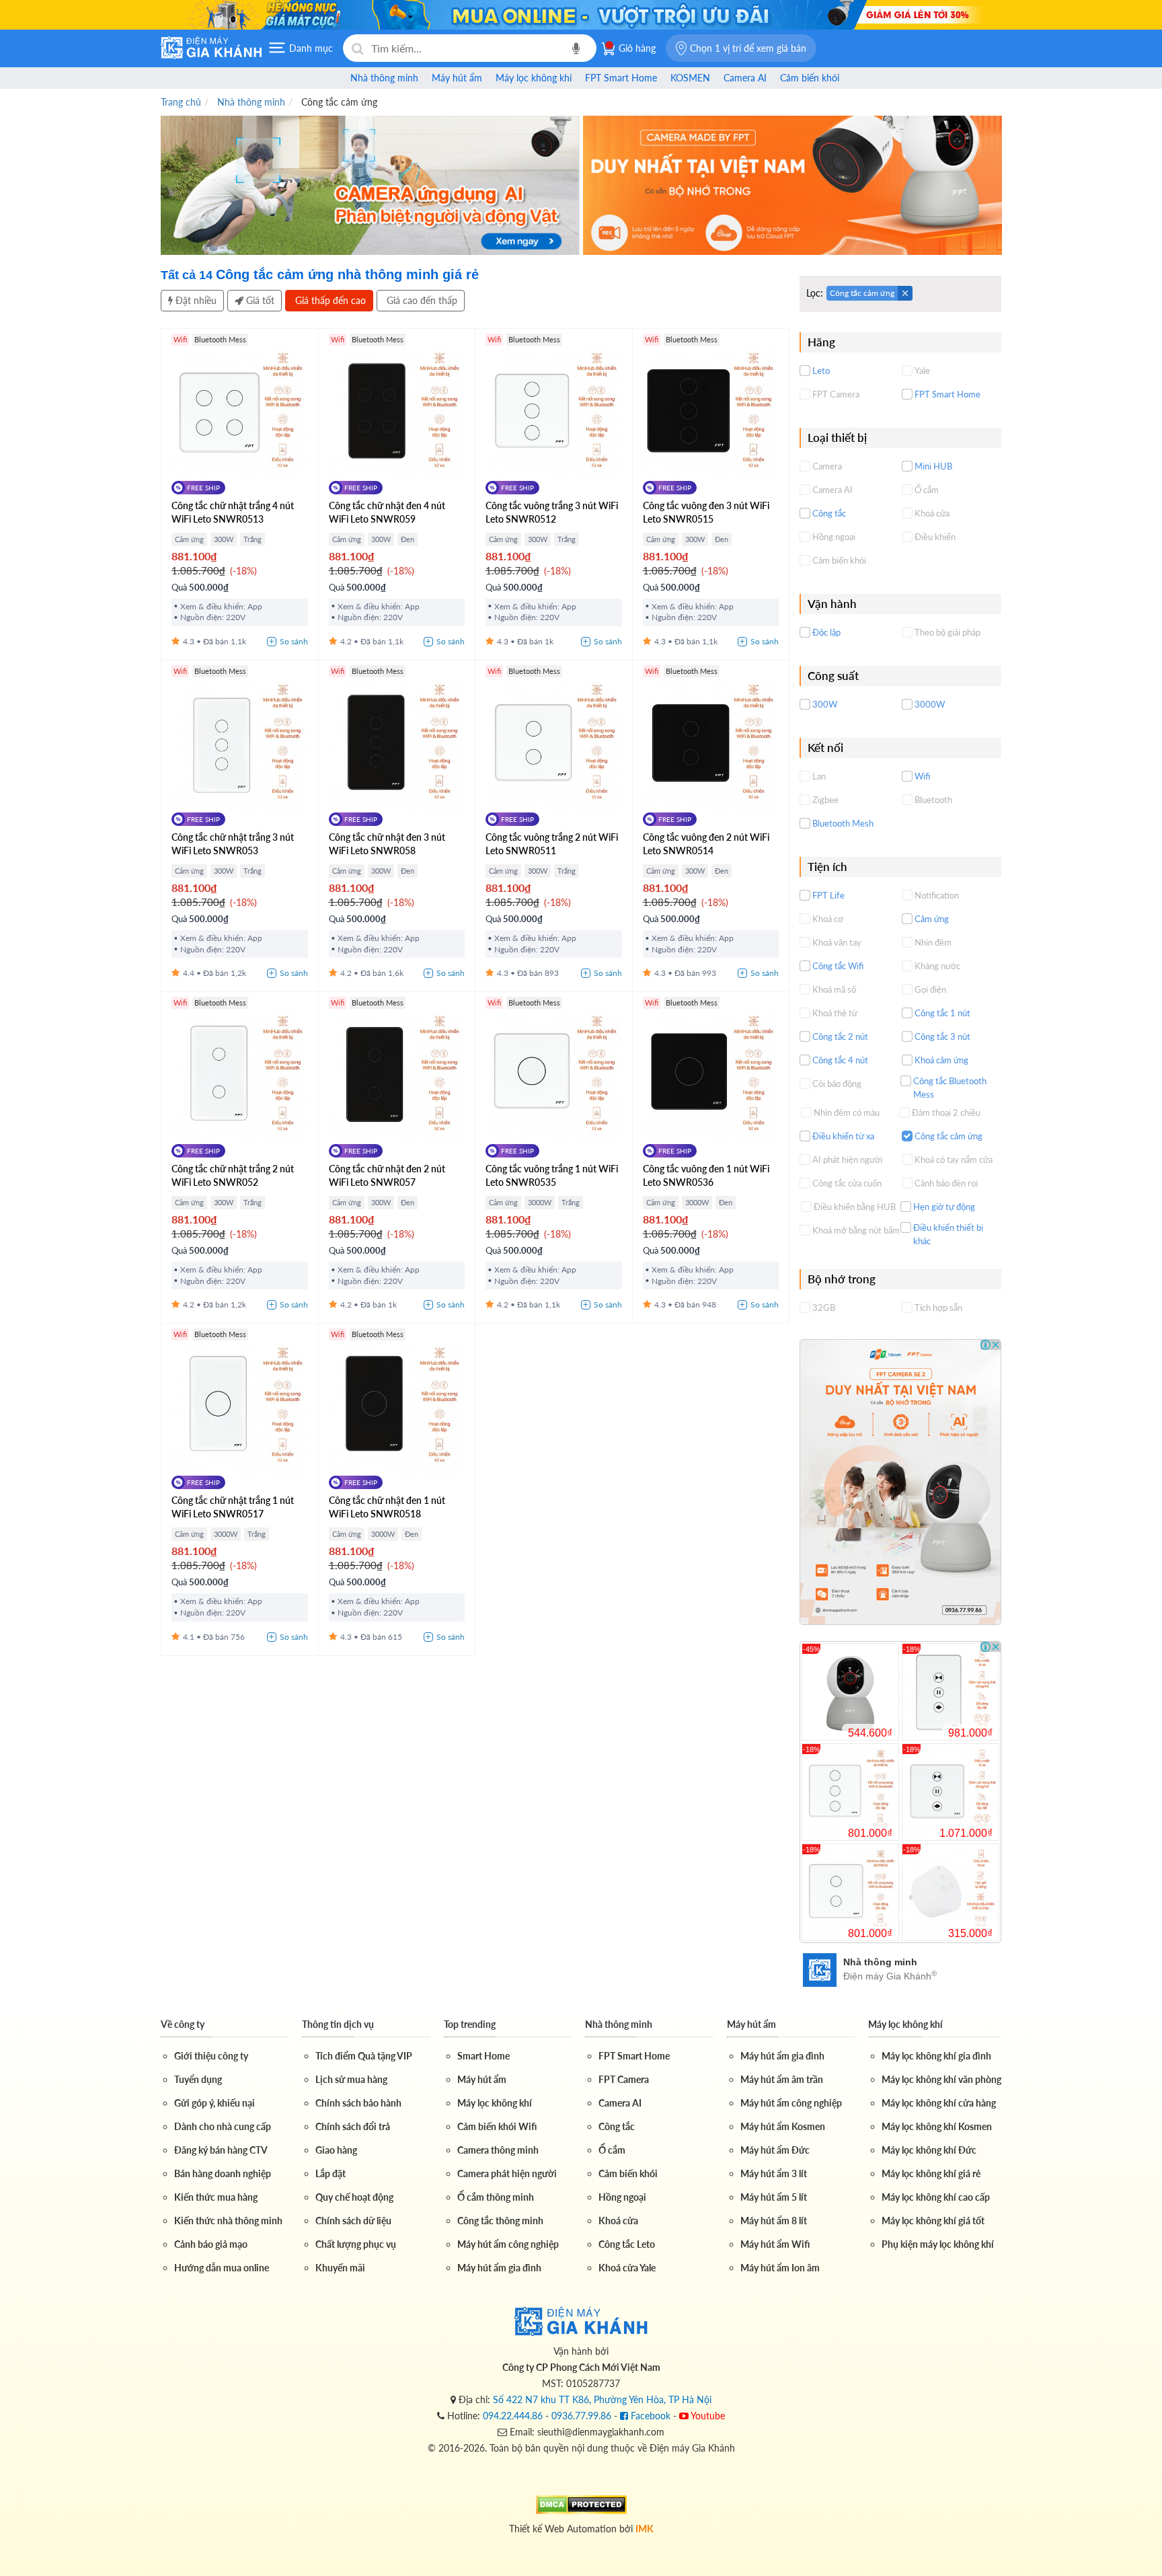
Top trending (470, 2024)
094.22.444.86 (513, 2416)
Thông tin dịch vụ (338, 2024)
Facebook (649, 2416)
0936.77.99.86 (581, 2416)
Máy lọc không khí (905, 2024)
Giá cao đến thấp (421, 300)
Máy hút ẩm (751, 2024)
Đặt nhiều (195, 300)
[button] (741, 48)
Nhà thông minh (619, 2024)
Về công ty (183, 2024)
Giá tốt (259, 300)
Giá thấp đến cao (329, 300)
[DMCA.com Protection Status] (581, 2503)
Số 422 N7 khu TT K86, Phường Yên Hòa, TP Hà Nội (602, 2399)
